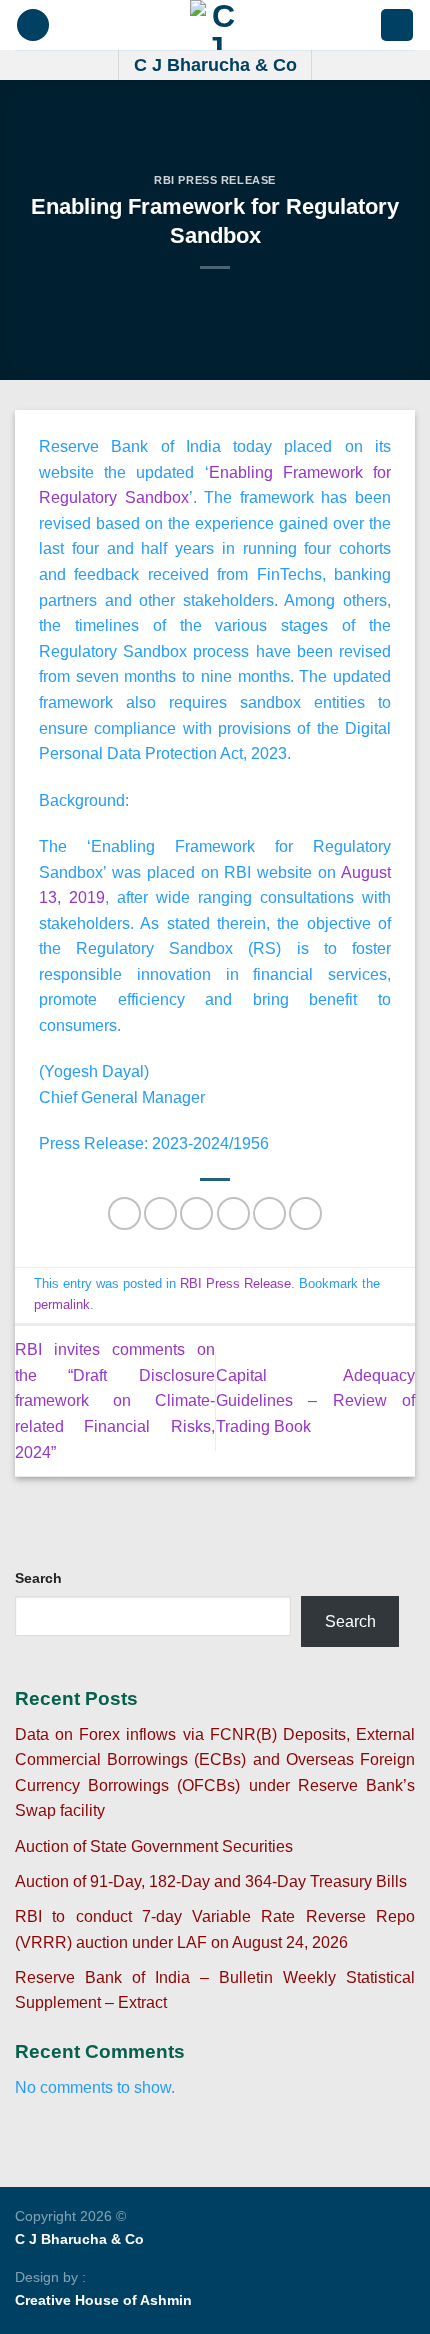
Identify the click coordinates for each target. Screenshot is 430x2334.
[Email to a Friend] (233, 1213)
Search (38, 1578)
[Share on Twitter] (196, 1213)
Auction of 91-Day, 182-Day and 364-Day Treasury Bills (211, 1881)
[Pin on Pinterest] (269, 1213)
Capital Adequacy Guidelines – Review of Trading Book (316, 1401)
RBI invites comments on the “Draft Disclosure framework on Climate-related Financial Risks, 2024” (115, 1400)
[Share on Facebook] (160, 1213)
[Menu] (33, 25)
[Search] (397, 25)
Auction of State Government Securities (154, 1846)
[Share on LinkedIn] (305, 1213)
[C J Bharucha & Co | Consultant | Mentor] (215, 25)
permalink (62, 1304)
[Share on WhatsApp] (124, 1213)
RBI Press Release (215, 180)
